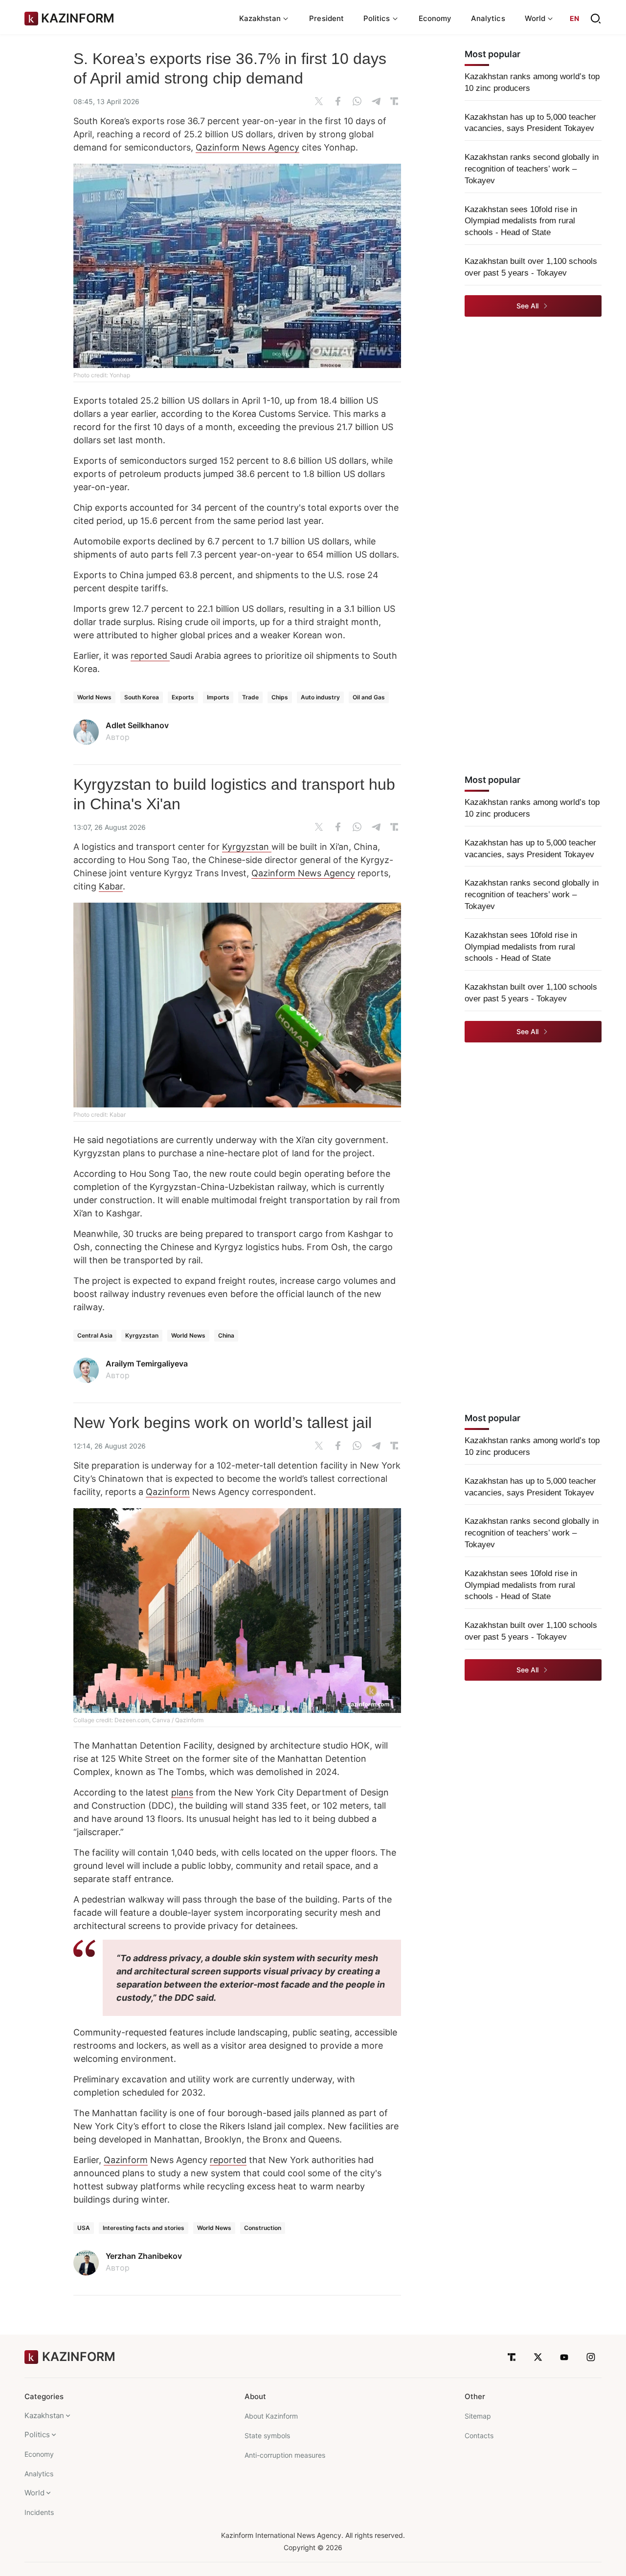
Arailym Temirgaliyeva (147, 1364)
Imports (218, 697)
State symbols (267, 2435)
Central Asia (95, 1335)
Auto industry (320, 697)
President (326, 18)
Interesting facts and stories (144, 2228)
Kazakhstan (44, 2415)
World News (94, 697)
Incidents (39, 2512)
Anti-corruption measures (285, 2455)
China (226, 1335)
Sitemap (478, 2416)
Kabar (111, 886)
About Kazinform (271, 2416)
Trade (250, 697)
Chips (280, 697)
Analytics (488, 18)
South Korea (142, 697)
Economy (435, 18)
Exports (183, 697)
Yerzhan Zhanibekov (144, 2256)
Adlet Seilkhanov (137, 725)
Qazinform (168, 1492)
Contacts (479, 2435)
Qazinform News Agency (247, 147)
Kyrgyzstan (247, 847)
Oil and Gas (369, 697)
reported (150, 656)
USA (84, 2228)
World (34, 2493)
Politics (37, 2435)
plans (182, 1792)
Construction (263, 2228)
